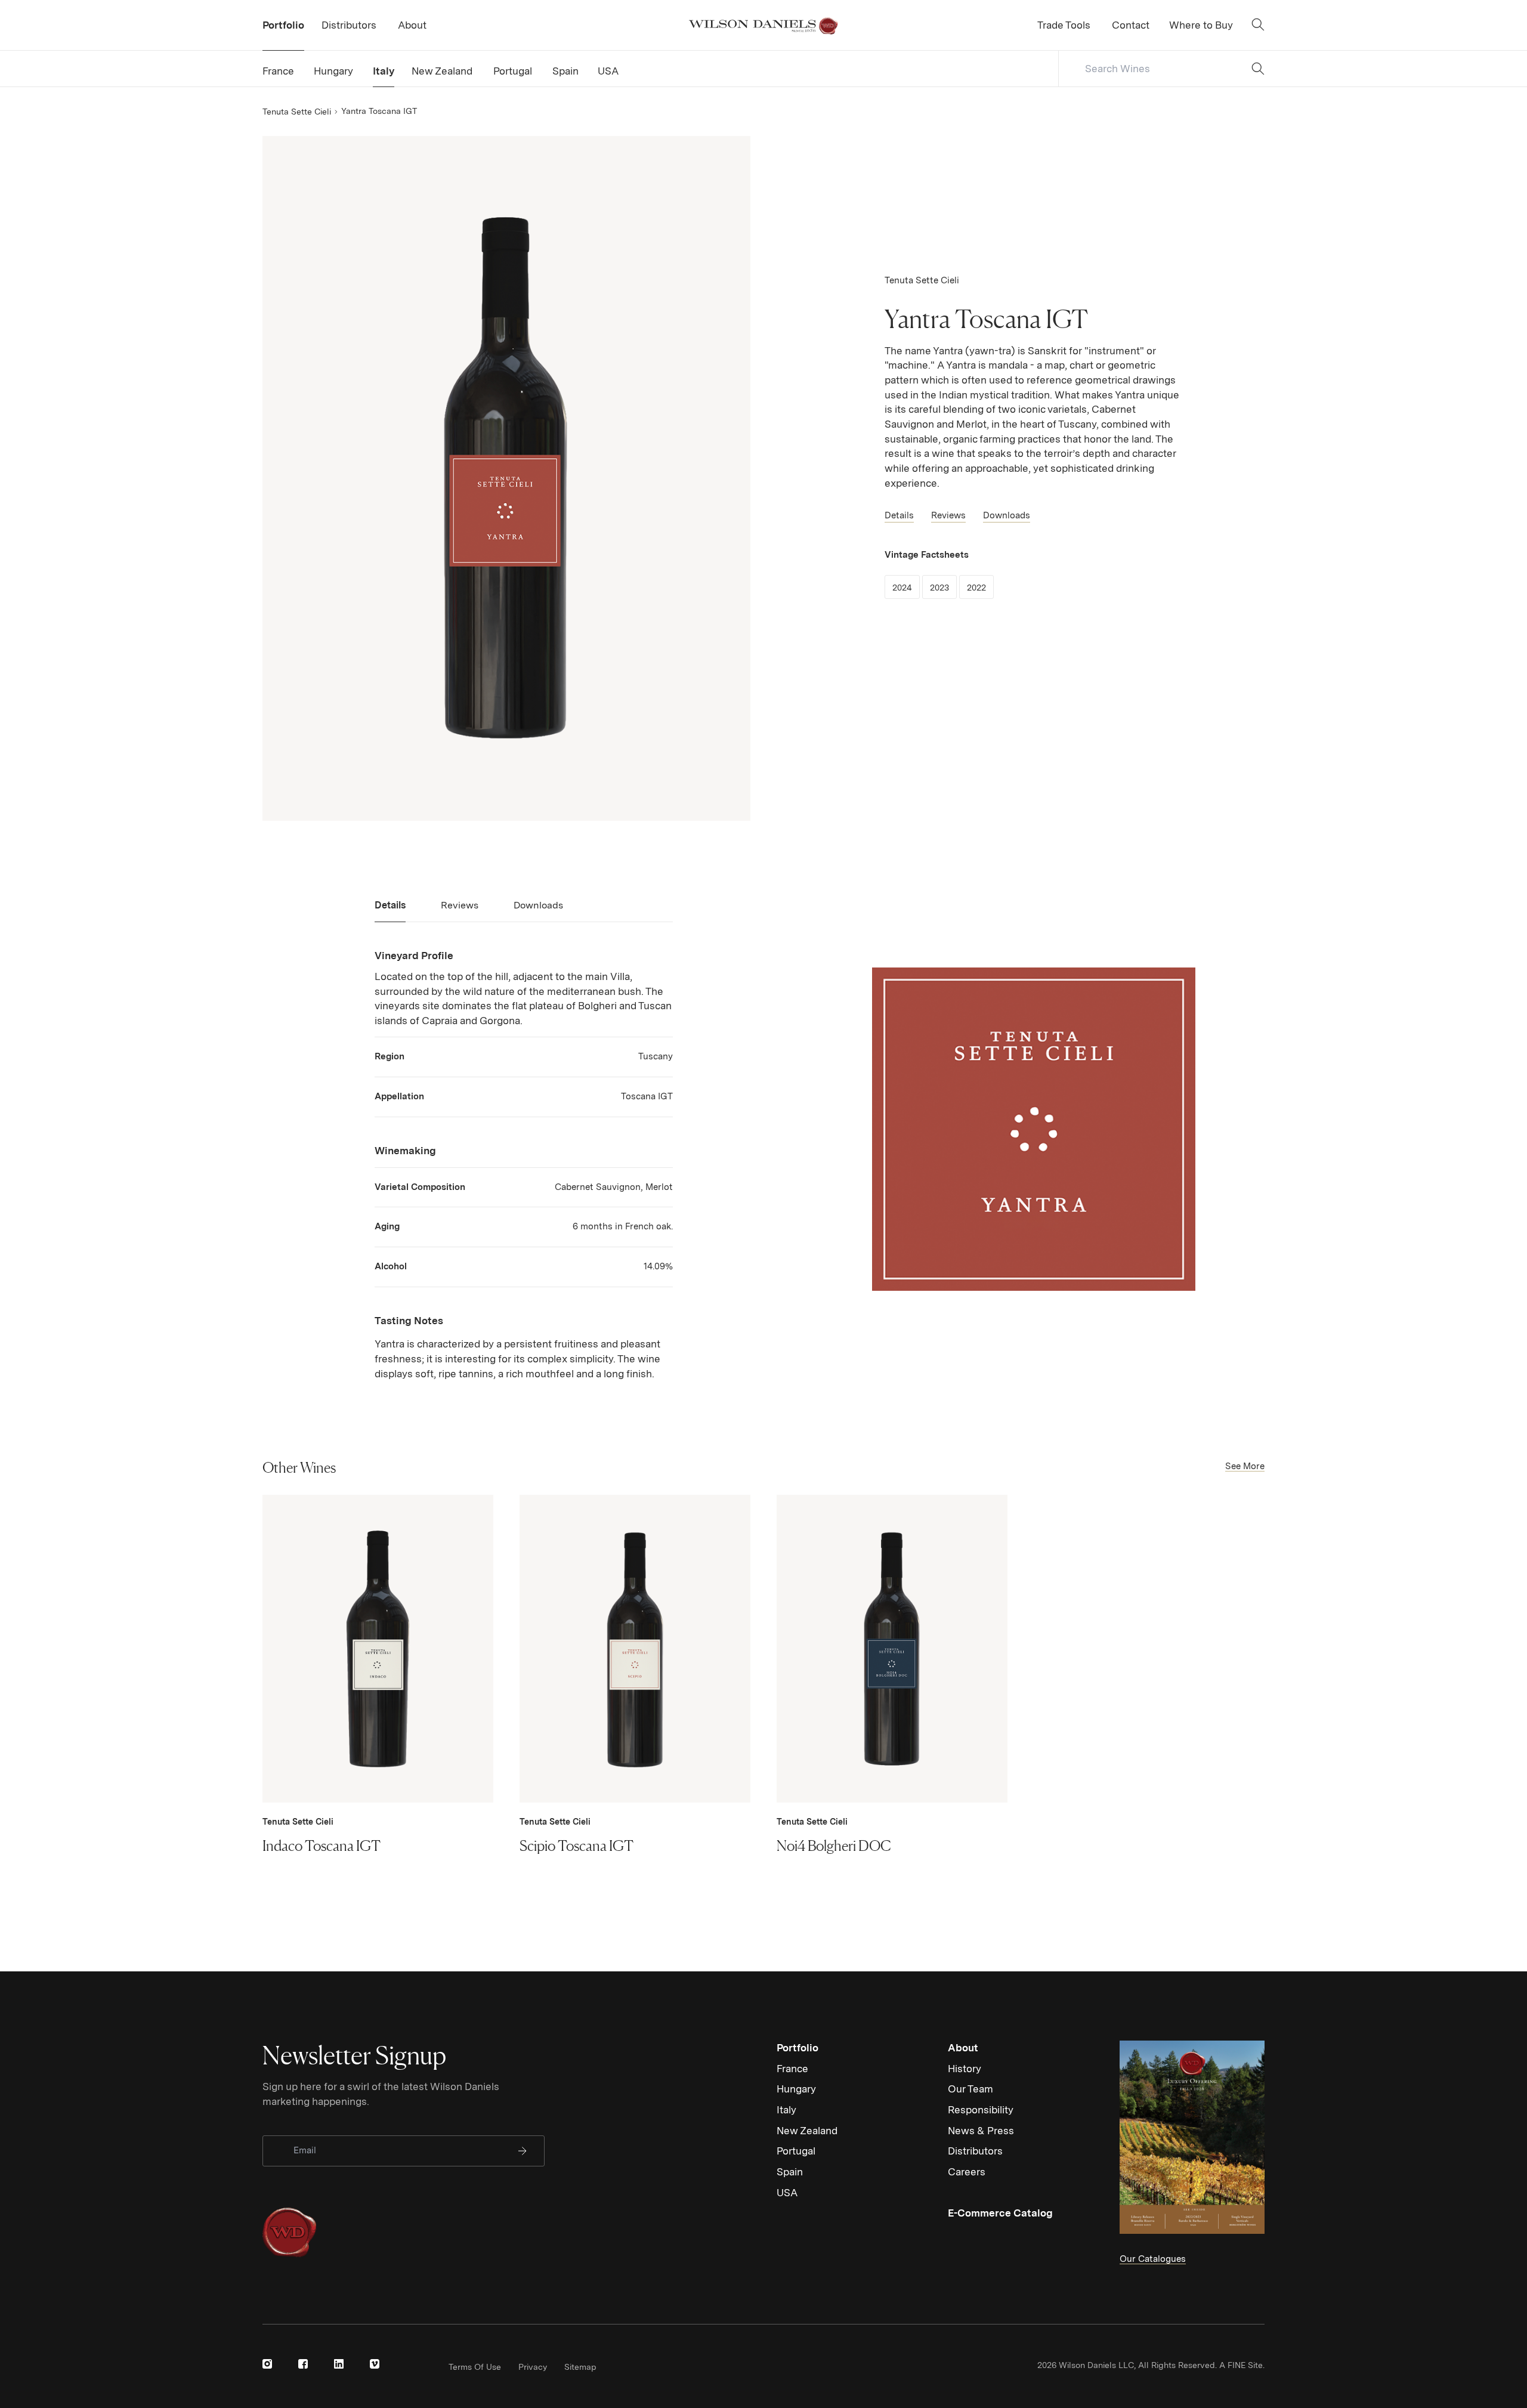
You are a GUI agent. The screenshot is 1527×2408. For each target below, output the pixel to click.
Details (899, 515)
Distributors (975, 2151)
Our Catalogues (1153, 2259)
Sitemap (580, 2367)
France (792, 2069)
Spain (790, 2172)
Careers (967, 2172)
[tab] (390, 910)
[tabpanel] (524, 1165)
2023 (943, 587)
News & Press (981, 2131)
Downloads (1007, 515)
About (963, 2048)
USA (787, 2193)
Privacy (533, 2367)
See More (1245, 1466)
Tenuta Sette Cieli (297, 112)
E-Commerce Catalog (1000, 2213)
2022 (980, 587)
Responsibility (981, 2110)
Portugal (796, 2151)
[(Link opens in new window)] (267, 2364)
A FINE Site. (1242, 2365)
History (965, 2069)
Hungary (796, 2089)
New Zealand (807, 2131)
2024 (906, 587)
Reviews (948, 515)
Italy (786, 2110)
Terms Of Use (475, 2367)
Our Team (970, 2089)
